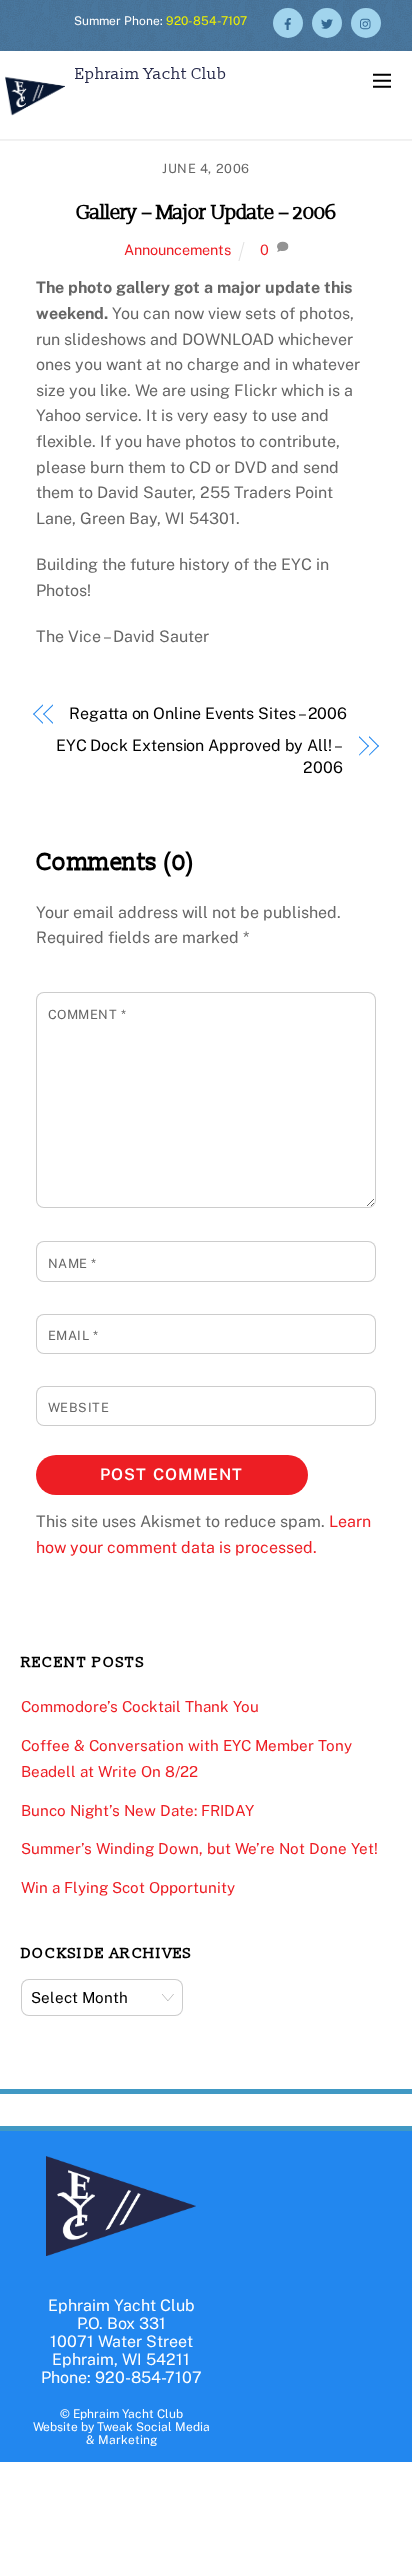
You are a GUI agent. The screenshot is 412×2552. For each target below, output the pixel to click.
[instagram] (366, 21)
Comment (87, 1014)
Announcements (177, 249)
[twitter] (327, 21)
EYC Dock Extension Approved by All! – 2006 (199, 756)
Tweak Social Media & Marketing (148, 2433)
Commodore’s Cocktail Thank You (140, 1706)
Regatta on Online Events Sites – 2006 (208, 713)
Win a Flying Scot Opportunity (128, 1887)
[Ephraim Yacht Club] (35, 117)
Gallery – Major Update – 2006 (206, 213)
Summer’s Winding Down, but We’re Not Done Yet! (199, 1848)
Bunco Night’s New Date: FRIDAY (137, 1810)
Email (73, 1335)
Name (72, 1263)
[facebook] (288, 21)
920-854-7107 (206, 21)
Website (79, 1407)
